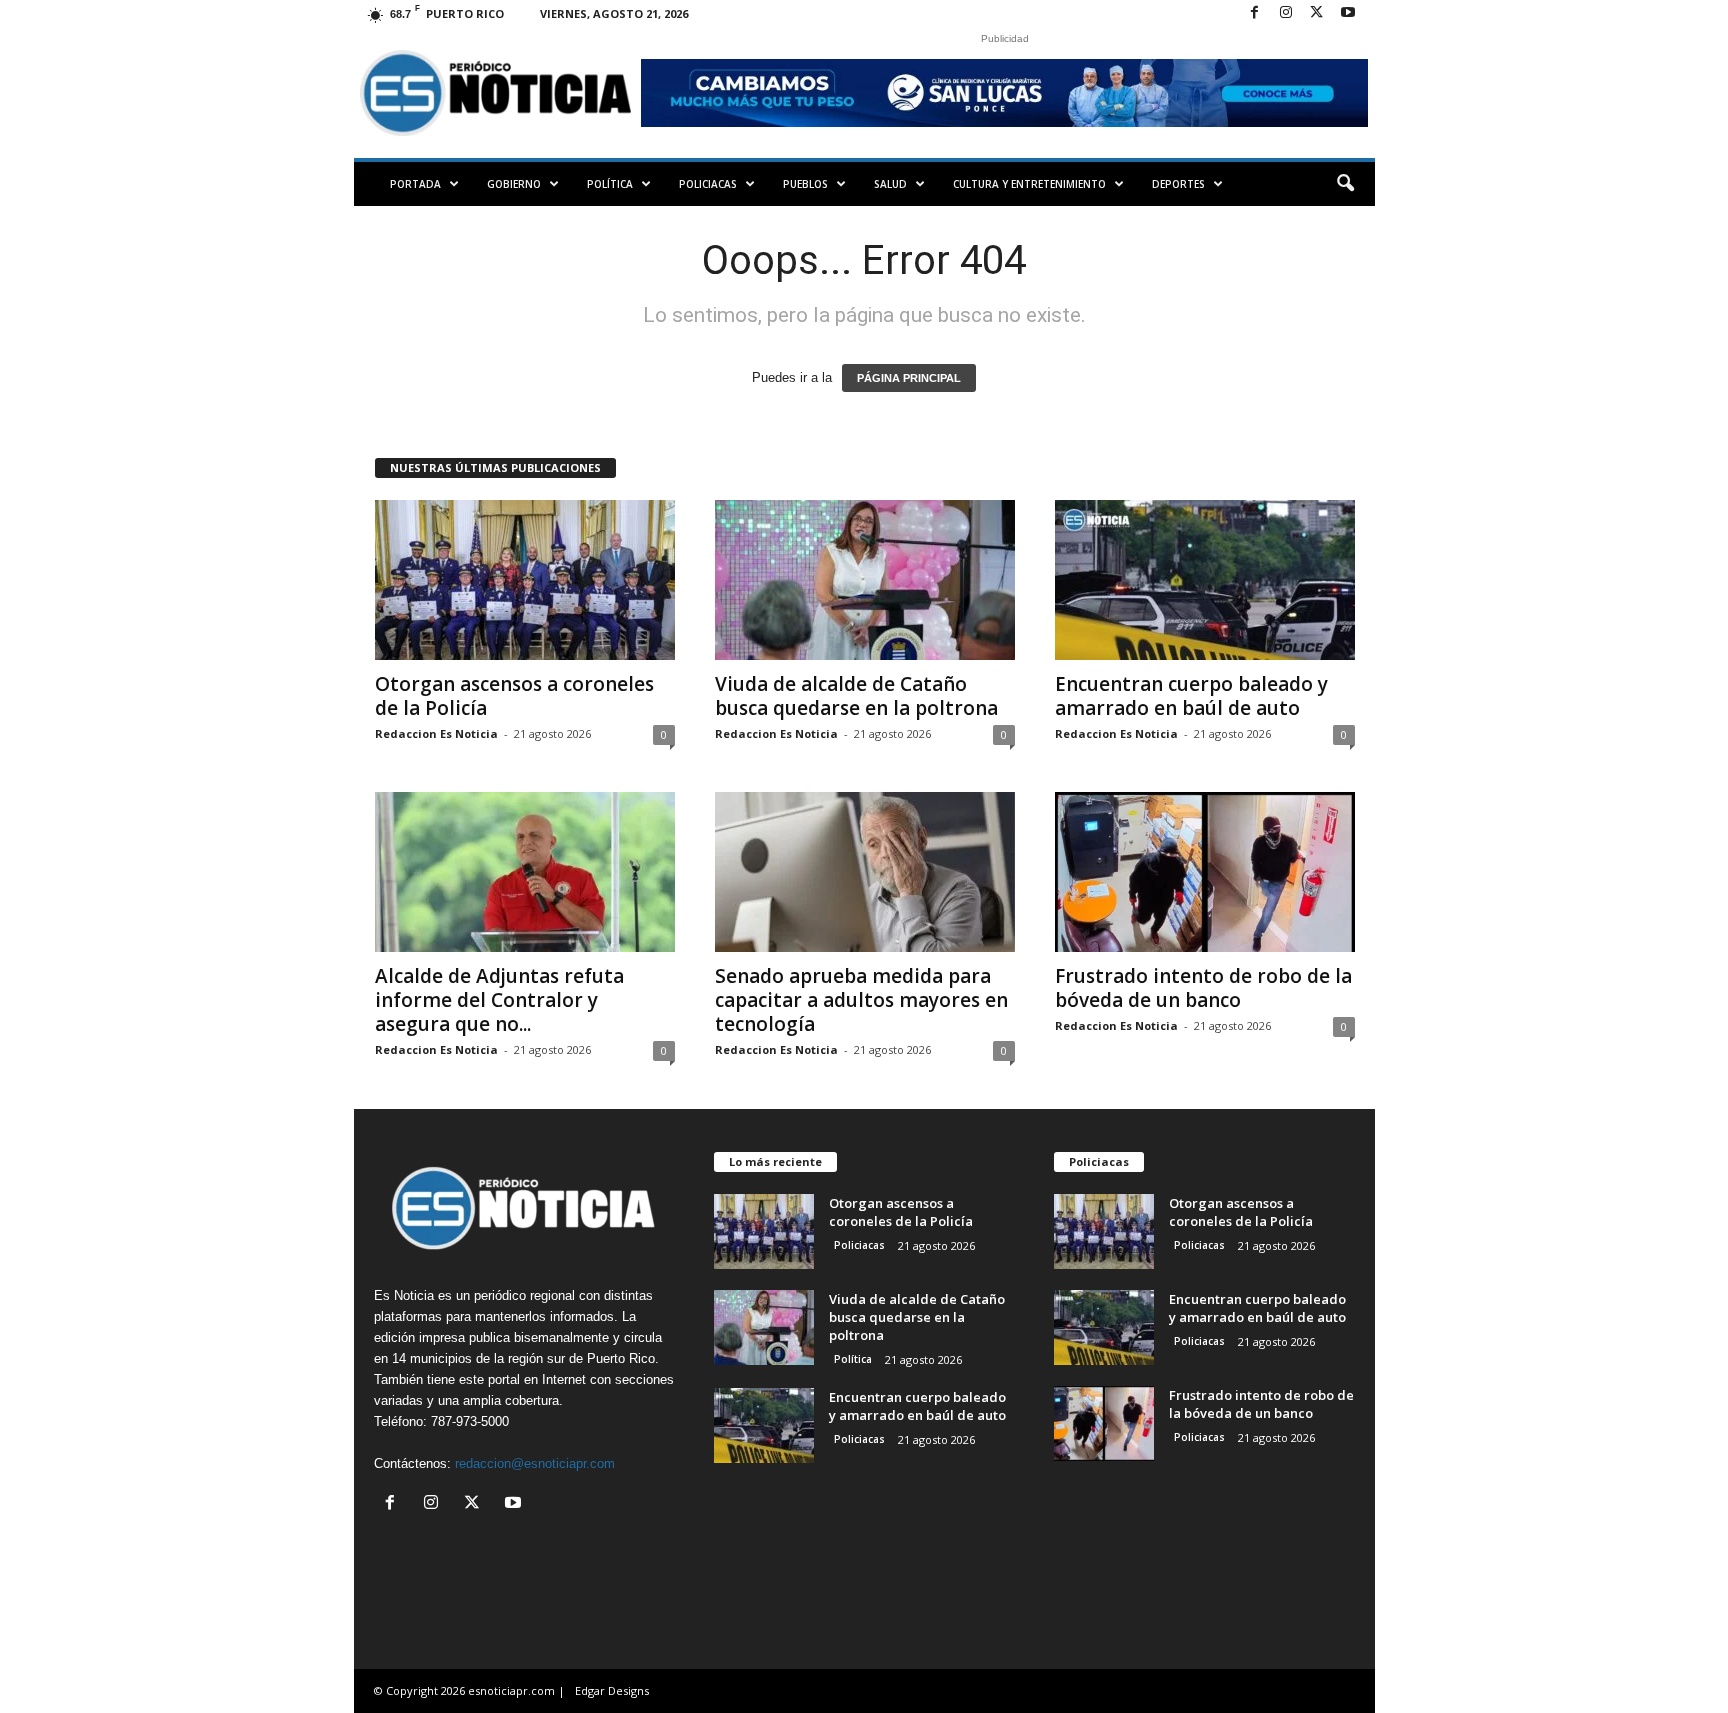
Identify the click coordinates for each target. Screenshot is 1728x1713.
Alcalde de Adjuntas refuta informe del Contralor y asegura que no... (499, 1000)
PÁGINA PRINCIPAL (909, 378)
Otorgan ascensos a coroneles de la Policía (514, 696)
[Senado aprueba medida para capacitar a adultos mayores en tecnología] (865, 872)
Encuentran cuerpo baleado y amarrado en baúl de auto (1191, 696)
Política (610, 184)
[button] (1345, 184)
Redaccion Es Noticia (436, 733)
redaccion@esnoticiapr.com (535, 1463)
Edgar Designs (612, 1690)
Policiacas (708, 184)
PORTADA (415, 184)
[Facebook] (1255, 13)
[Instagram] (1286, 13)
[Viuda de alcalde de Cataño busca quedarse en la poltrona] (865, 580)
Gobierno (514, 184)
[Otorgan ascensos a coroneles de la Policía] (525, 580)
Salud (890, 184)
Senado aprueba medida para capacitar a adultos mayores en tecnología (861, 1000)
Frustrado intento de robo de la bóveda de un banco (1203, 988)
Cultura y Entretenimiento (1029, 184)
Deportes (1178, 184)
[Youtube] (1348, 13)
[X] (1317, 13)
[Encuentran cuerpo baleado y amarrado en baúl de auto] (1205, 580)
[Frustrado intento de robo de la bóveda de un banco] (1205, 872)
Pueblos (805, 184)
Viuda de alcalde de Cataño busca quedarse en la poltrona (856, 696)
